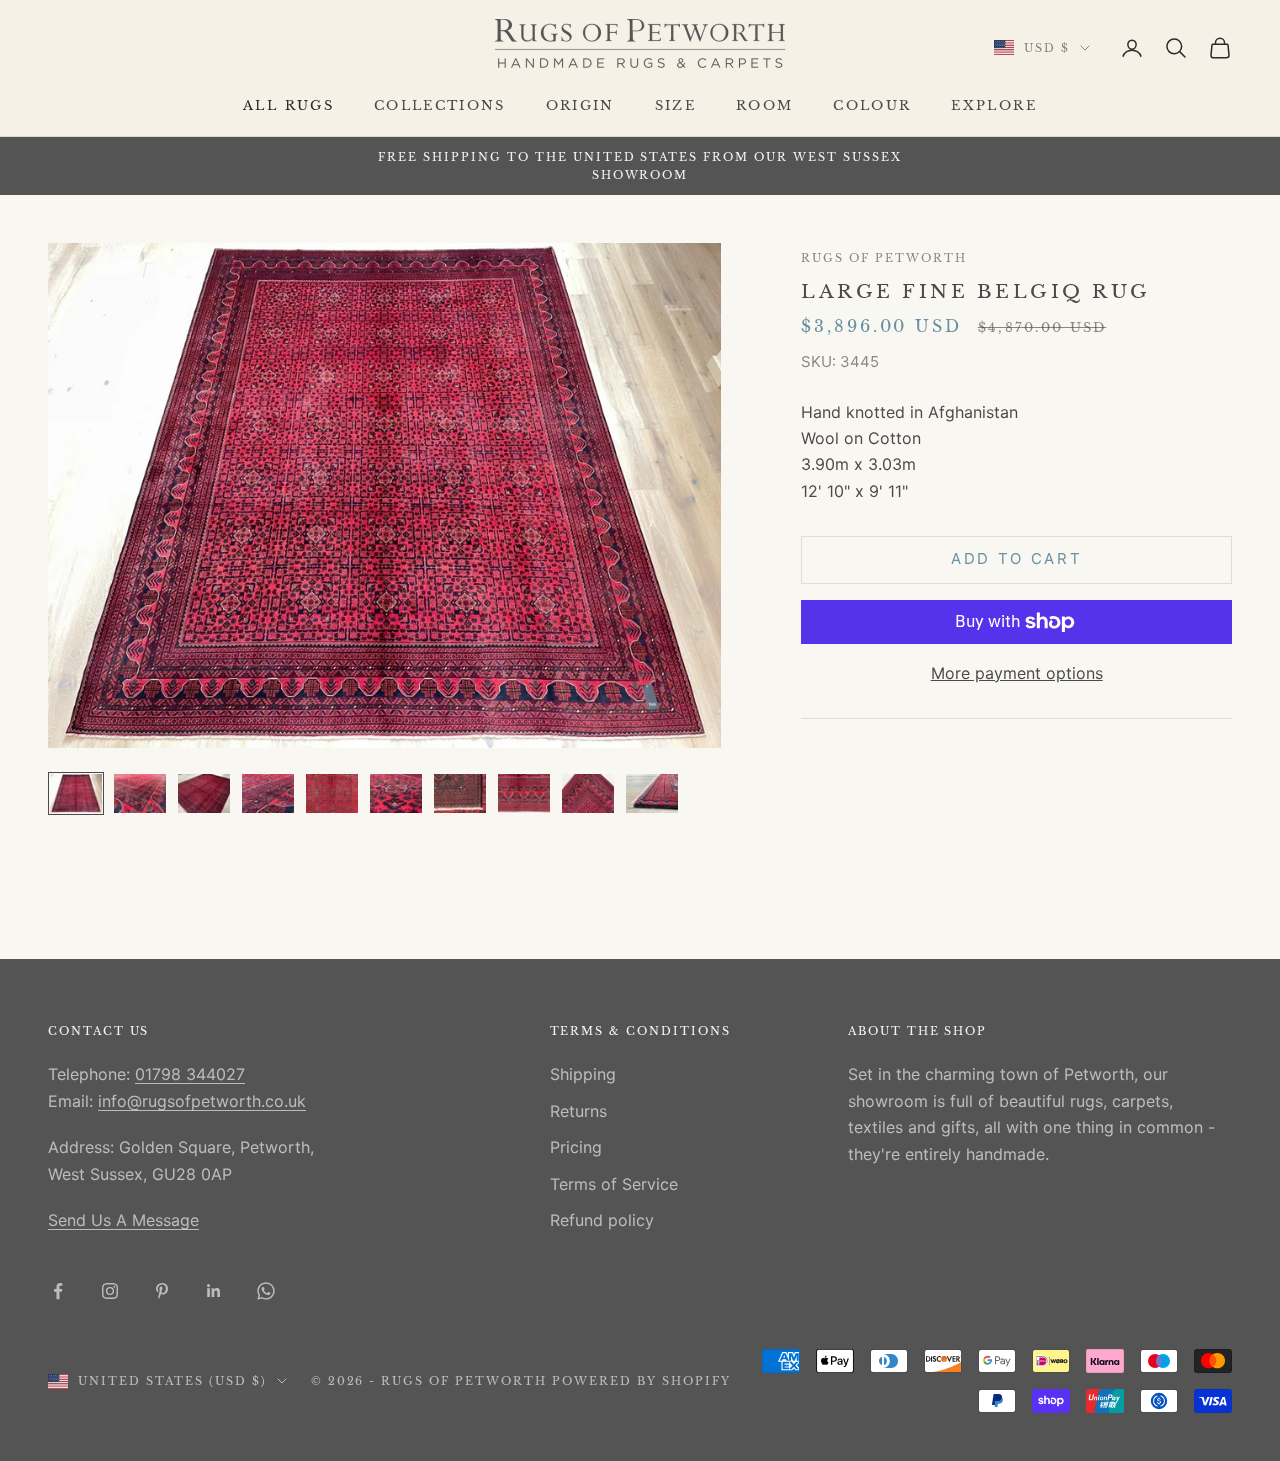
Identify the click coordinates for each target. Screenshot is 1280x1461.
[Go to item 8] (524, 793)
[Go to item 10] (652, 793)
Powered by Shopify (641, 1381)
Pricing (576, 1147)
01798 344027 (190, 1074)
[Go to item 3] (204, 793)
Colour (872, 105)
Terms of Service (614, 1184)
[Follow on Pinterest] (162, 1291)
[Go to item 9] (588, 793)
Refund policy (602, 1220)
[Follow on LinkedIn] (214, 1291)
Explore (993, 105)
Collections (440, 105)
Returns (578, 1111)
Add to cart (1017, 559)
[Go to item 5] (332, 793)
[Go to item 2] (140, 793)
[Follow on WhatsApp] (266, 1291)
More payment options (1017, 673)
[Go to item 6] (396, 793)
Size (675, 105)
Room (764, 105)
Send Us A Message (123, 1220)
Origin (580, 105)
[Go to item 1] (76, 793)
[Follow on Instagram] (110, 1291)
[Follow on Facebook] (58, 1291)
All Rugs (288, 105)
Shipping (583, 1074)
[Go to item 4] (268, 793)
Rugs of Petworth (883, 258)
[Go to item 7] (460, 793)
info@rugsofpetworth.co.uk (202, 1101)
